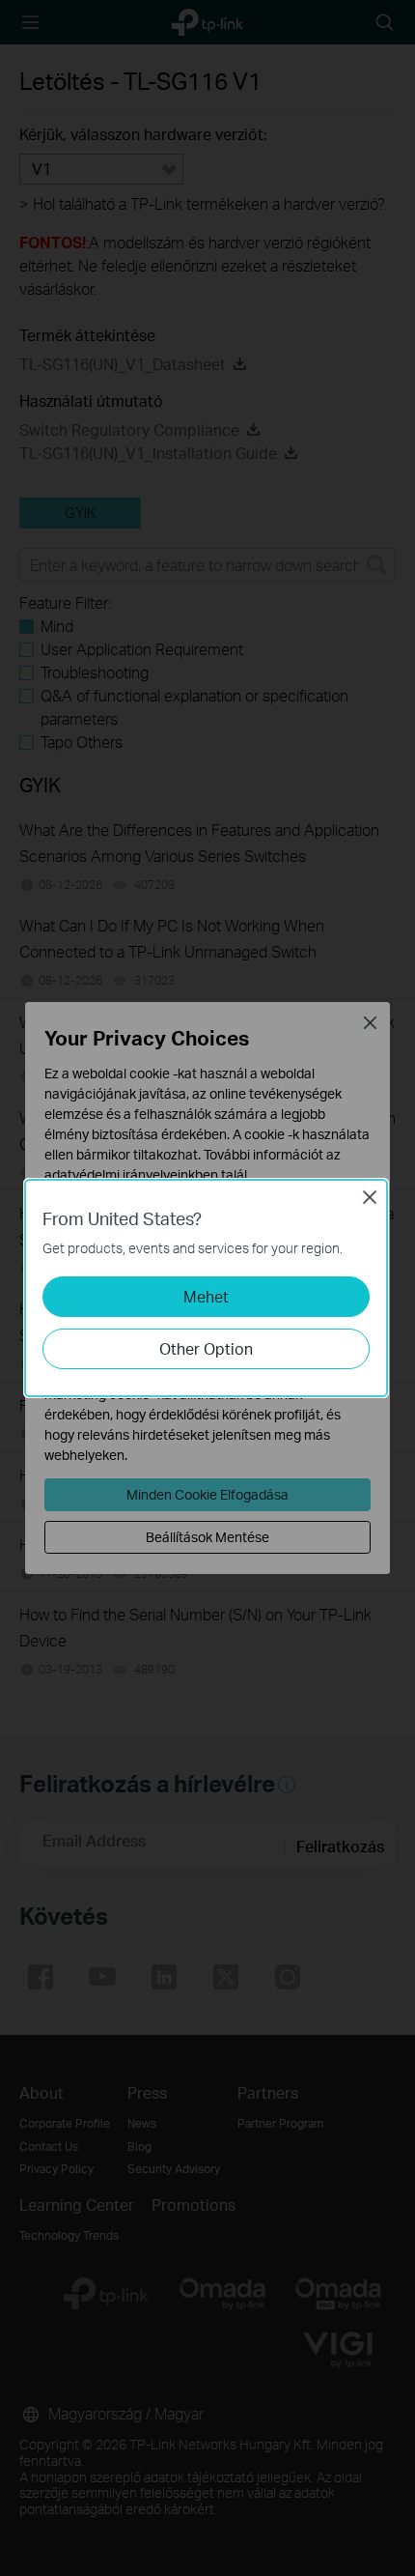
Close (370, 1197)
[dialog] (207, 1288)
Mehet (206, 1296)
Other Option (206, 1348)
